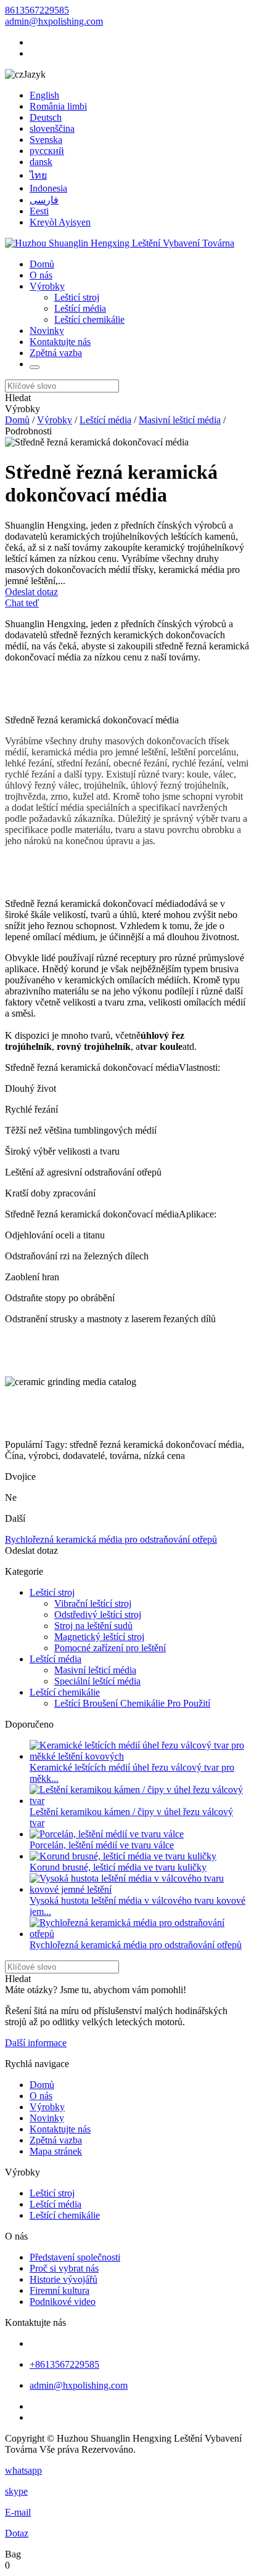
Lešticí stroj (77, 297)
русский (47, 151)
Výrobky (47, 286)
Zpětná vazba (56, 353)
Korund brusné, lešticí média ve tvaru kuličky (118, 1867)
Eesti (39, 211)
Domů (42, 264)
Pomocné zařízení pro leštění (110, 1648)
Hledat (18, 398)
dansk (41, 162)
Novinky (47, 331)
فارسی (44, 200)
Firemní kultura (59, 2290)
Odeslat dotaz (31, 592)
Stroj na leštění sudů (93, 1626)
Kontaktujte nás (60, 342)
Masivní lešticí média (180, 420)
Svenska (46, 140)
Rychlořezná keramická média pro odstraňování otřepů (111, 1539)
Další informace (36, 2043)
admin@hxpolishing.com (54, 21)
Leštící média (80, 308)
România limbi (58, 106)
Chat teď (22, 603)
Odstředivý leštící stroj (98, 1615)
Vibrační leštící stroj (93, 1603)
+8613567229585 (64, 2364)
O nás (41, 275)
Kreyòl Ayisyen (60, 222)
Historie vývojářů (63, 2279)
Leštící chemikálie (89, 319)
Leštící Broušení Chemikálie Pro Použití (132, 1703)
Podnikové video (63, 2302)
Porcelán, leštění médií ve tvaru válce (102, 1845)
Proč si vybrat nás (64, 2268)
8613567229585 (37, 10)
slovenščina (52, 128)
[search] (35, 367)
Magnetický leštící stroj (99, 1637)
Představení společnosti (75, 2257)
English (44, 95)
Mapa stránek (56, 2151)
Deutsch (46, 117)
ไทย (38, 175)
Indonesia (48, 188)
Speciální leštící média (97, 1681)
